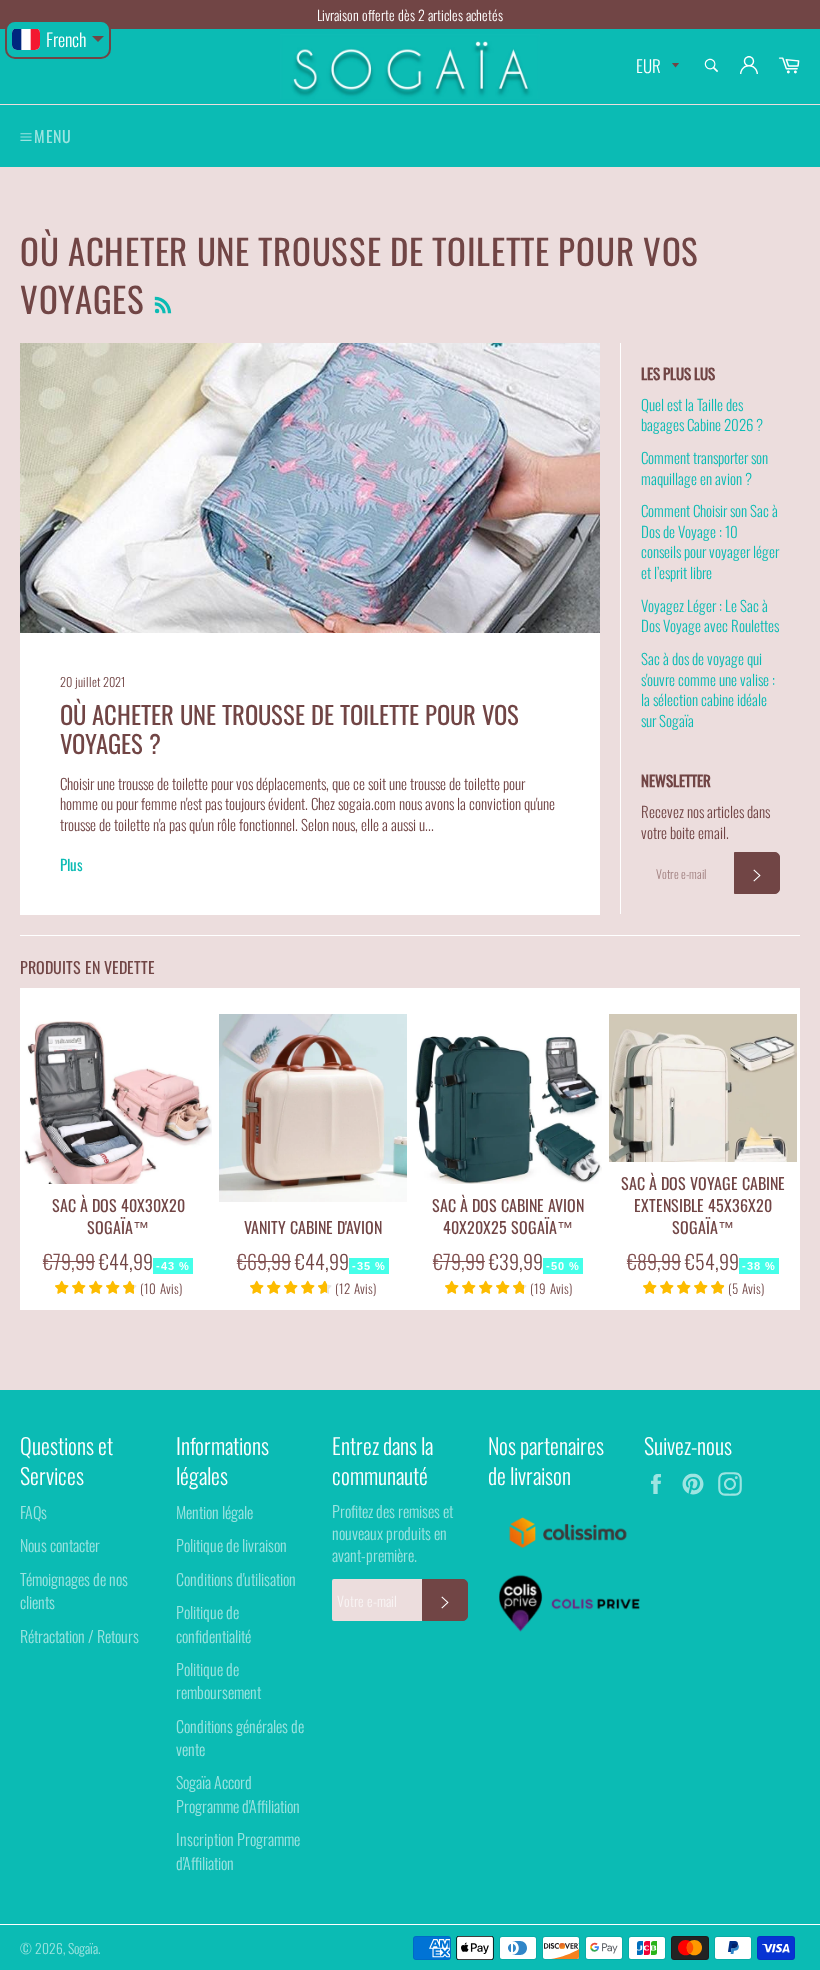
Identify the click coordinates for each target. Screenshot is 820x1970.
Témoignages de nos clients (74, 1590)
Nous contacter (60, 1545)
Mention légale (214, 1512)
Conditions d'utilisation (236, 1579)
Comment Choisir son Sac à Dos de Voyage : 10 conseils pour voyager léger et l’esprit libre (710, 541)
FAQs (33, 1512)
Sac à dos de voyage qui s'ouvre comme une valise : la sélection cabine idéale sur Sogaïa (708, 689)
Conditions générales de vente (240, 1737)
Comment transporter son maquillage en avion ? (704, 467)
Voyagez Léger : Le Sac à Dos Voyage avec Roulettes (710, 615)
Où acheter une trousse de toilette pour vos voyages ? (289, 728)
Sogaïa (83, 1948)
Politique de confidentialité (213, 1623)
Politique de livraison (231, 1545)
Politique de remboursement (218, 1680)
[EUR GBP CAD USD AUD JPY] (655, 66)
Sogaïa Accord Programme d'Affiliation (238, 1793)
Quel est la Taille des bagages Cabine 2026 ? (702, 414)
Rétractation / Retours (79, 1636)
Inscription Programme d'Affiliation (238, 1850)
